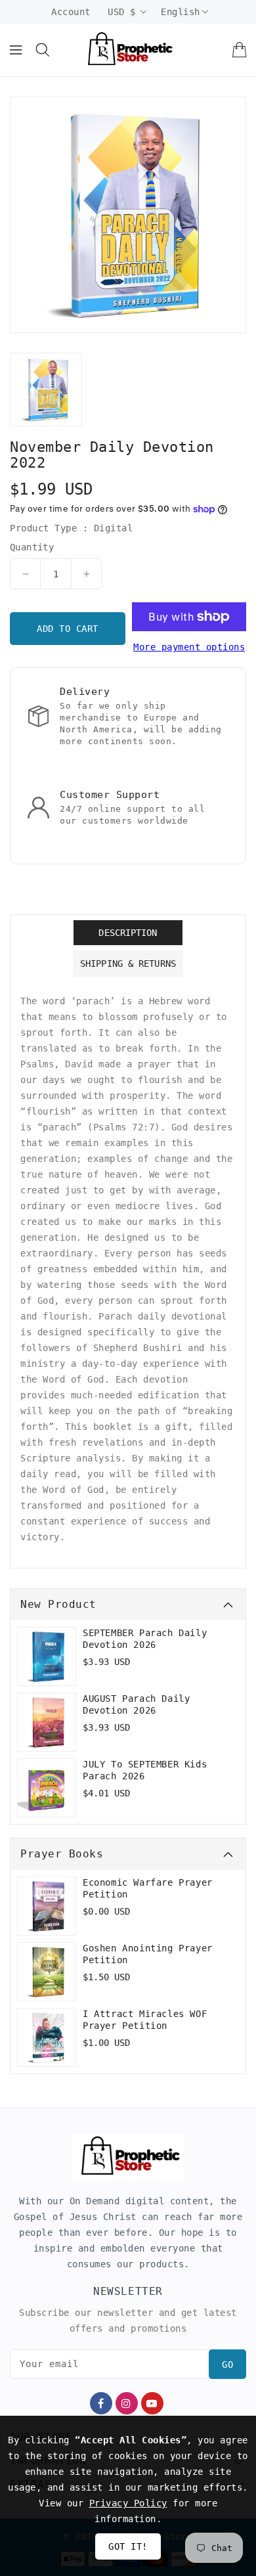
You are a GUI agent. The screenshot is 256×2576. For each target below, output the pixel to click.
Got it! (128, 2546)
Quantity (32, 547)
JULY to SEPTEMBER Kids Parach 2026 (145, 1770)
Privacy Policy (128, 2503)
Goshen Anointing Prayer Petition (148, 1954)
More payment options (189, 647)
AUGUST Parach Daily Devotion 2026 (136, 1704)
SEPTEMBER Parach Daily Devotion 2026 (145, 1639)
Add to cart (68, 629)
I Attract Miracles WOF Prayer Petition (145, 2020)
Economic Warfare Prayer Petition (148, 1888)
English (181, 12)
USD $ (122, 12)
